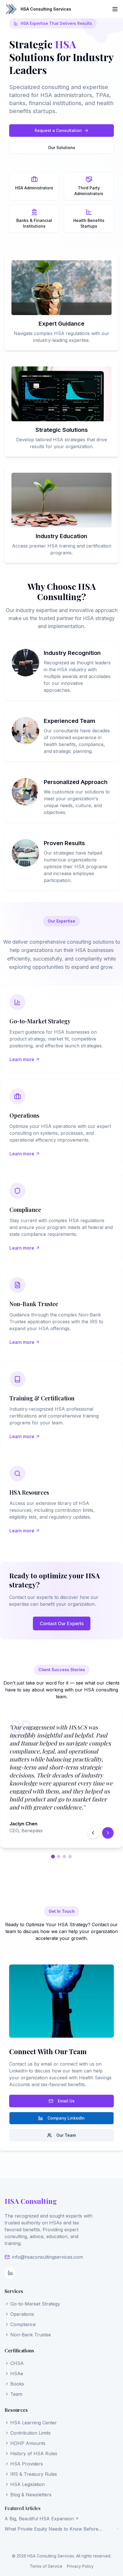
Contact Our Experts (62, 1623)
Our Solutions (62, 148)
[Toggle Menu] (115, 9)
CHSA (17, 2363)
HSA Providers (27, 2464)
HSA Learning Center (34, 2423)
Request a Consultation (58, 130)
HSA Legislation (27, 2484)
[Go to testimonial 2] (59, 1857)
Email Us (66, 2101)
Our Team (66, 2135)
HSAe (17, 2373)
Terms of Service (46, 2566)
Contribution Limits (30, 2433)
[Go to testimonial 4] (70, 1857)
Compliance (23, 2324)
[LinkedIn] (10, 2273)
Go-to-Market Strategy (35, 2304)
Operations (22, 2314)
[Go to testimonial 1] (53, 1856)
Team (16, 2394)
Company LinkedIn (66, 2118)
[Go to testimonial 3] (64, 1857)
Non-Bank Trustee (31, 2335)
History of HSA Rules (34, 2453)
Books (17, 2384)
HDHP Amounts (28, 2443)
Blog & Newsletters (31, 2495)
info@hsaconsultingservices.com (47, 2257)
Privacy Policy (80, 2566)
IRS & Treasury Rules (34, 2474)
